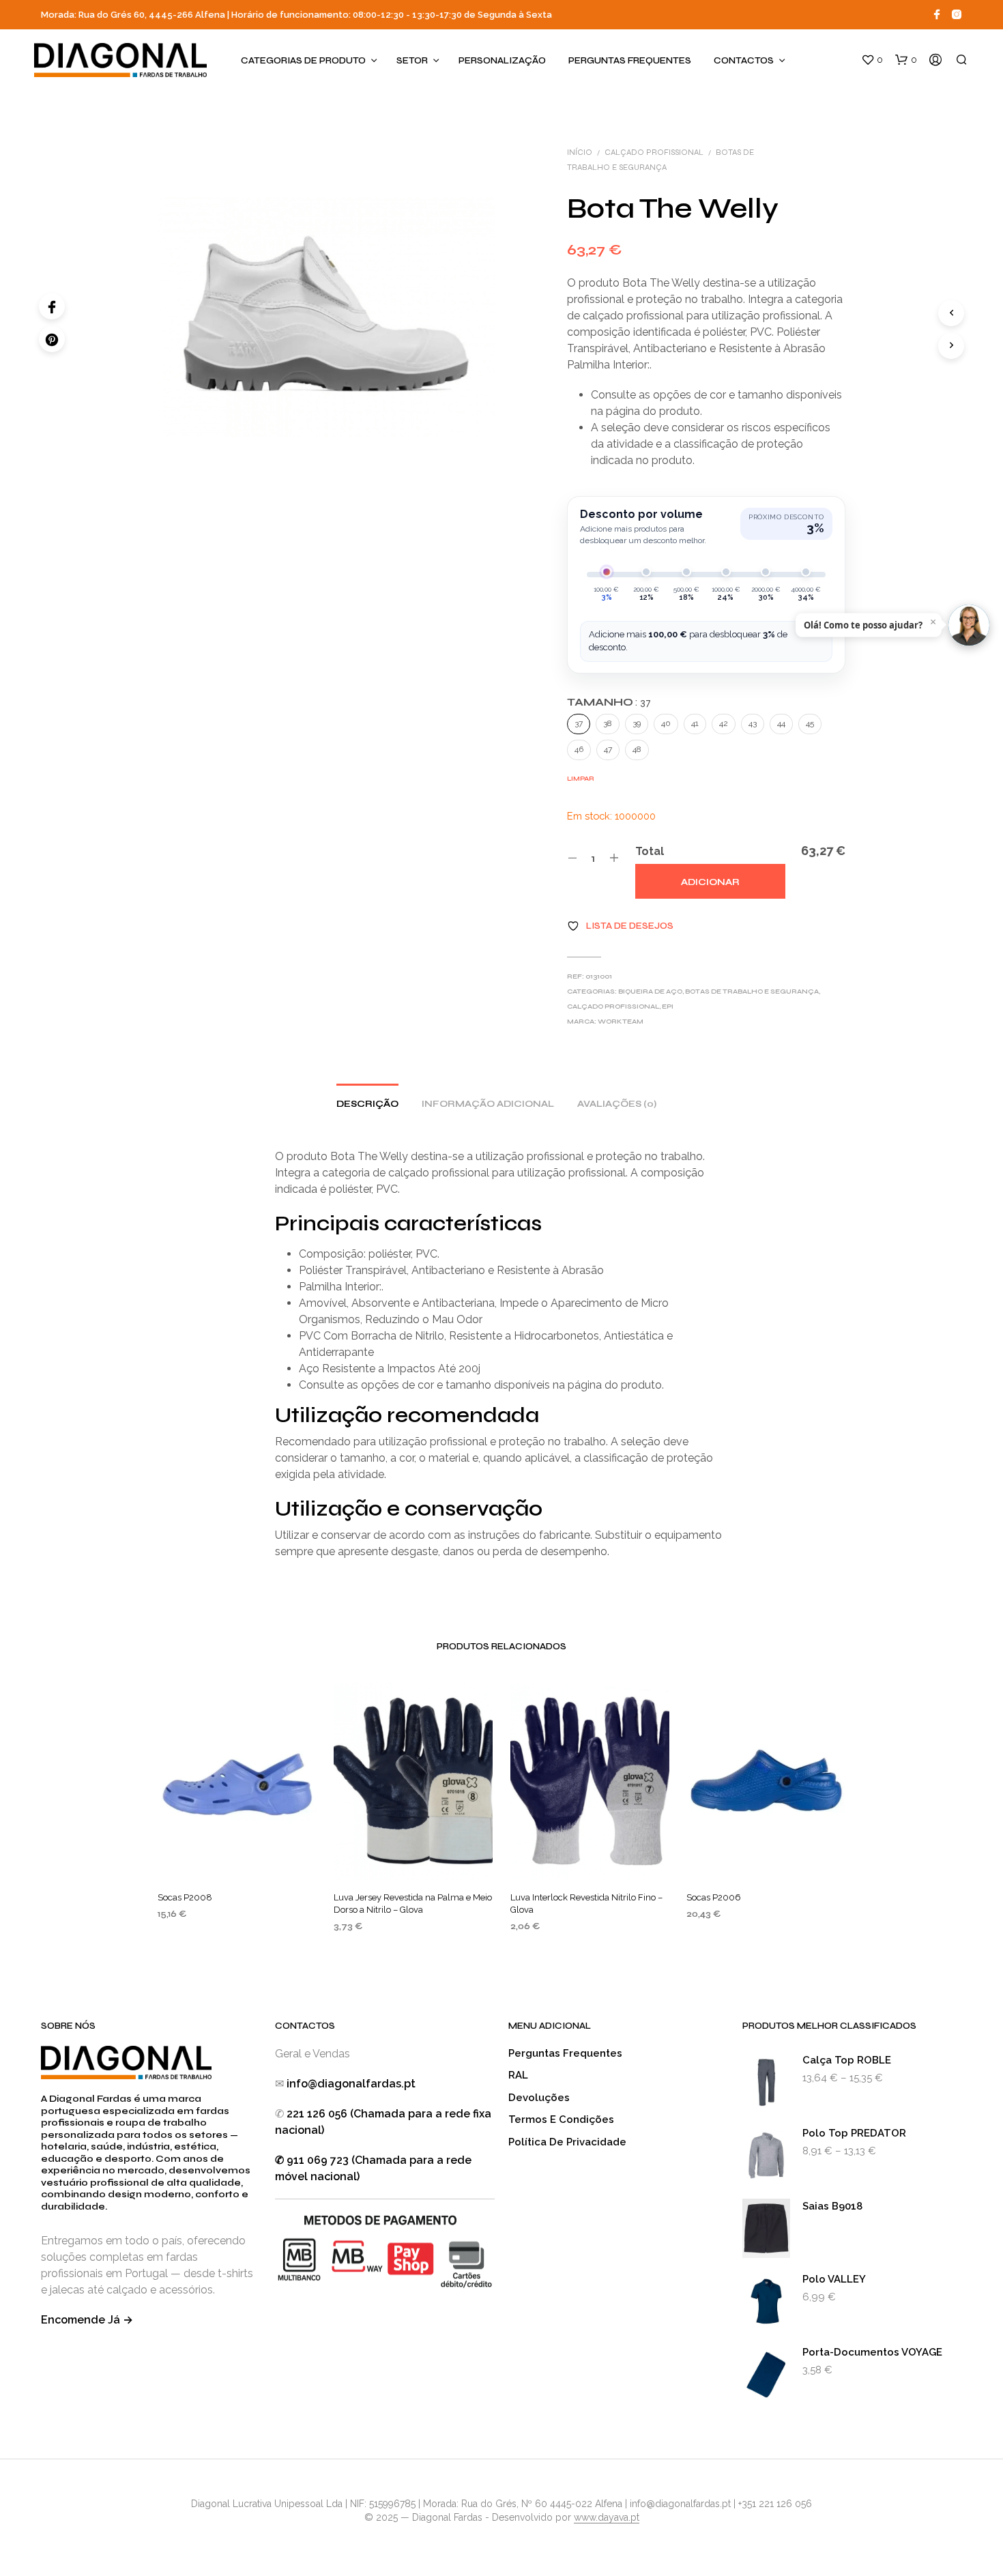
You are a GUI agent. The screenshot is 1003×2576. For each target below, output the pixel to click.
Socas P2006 (714, 1897)
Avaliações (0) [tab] (617, 1104)
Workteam (621, 1022)
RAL (518, 2075)
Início (580, 152)
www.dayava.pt (607, 2518)
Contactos (744, 61)
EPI (668, 1007)
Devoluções (539, 2098)
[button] (872, 60)
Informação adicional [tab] (488, 1104)
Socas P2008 (185, 1897)
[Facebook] (52, 306)
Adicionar (710, 882)
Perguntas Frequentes (630, 61)
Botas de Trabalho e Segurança (752, 992)
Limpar (581, 779)
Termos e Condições (561, 2119)
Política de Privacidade (567, 2142)
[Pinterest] (52, 339)
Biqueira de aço (650, 992)
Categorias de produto (303, 61)
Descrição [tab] (367, 1104)
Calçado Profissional (654, 152)
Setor (412, 61)
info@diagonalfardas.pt (351, 2084)
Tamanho (609, 702)
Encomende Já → (87, 2320)
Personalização (502, 61)
